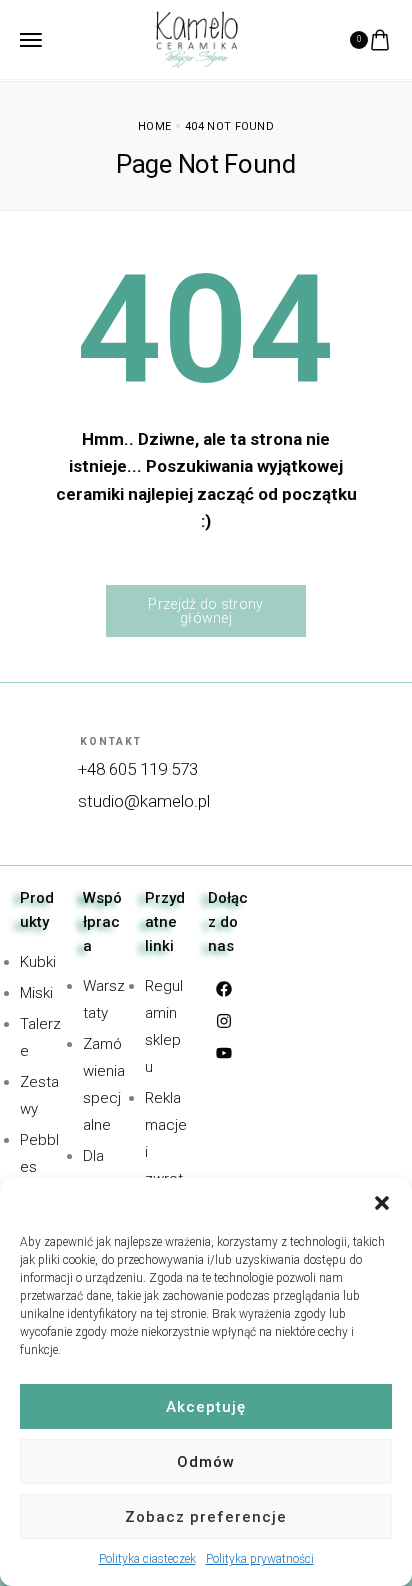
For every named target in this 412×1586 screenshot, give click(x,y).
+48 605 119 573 (138, 769)
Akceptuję (206, 1407)
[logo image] (197, 38)
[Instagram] (224, 1021)
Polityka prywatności (260, 1559)
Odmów (206, 1462)
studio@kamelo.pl (144, 801)
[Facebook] (224, 989)
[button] (382, 1203)
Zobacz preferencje (206, 1517)
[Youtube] (224, 1053)
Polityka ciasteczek (147, 1559)
